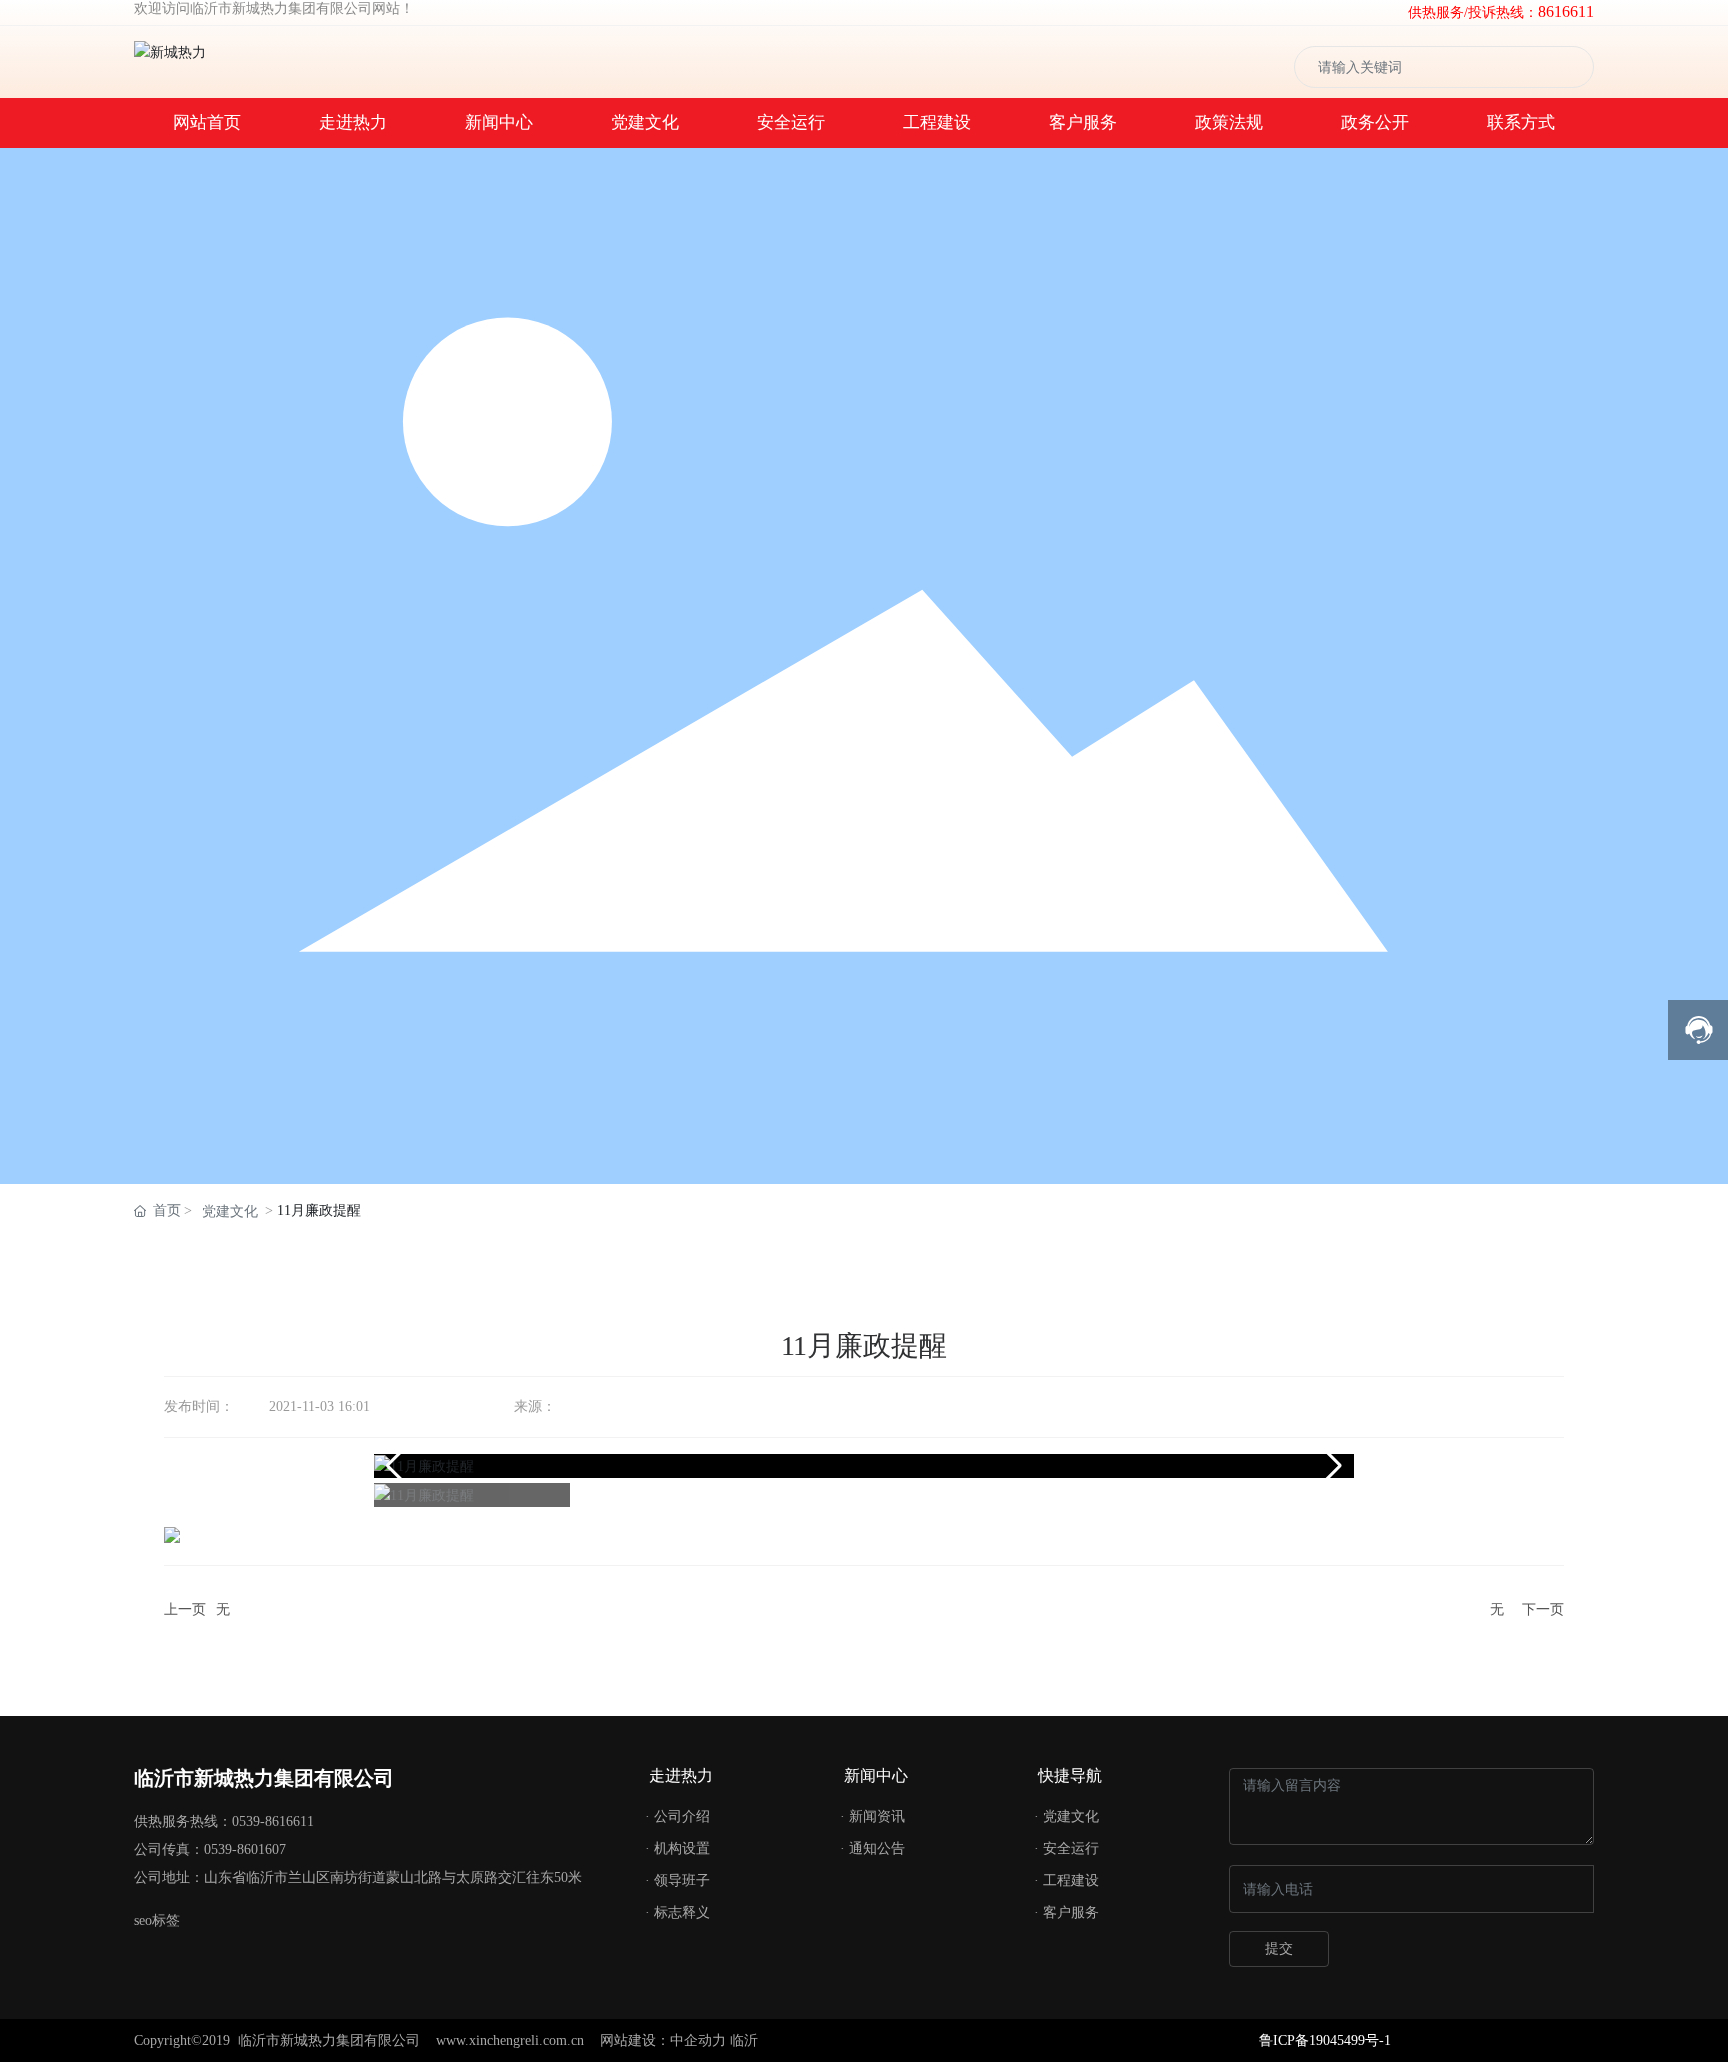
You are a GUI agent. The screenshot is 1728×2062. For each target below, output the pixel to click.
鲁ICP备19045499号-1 (1325, 2040)
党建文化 (230, 1211)
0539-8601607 (245, 1849)
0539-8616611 (273, 1821)
